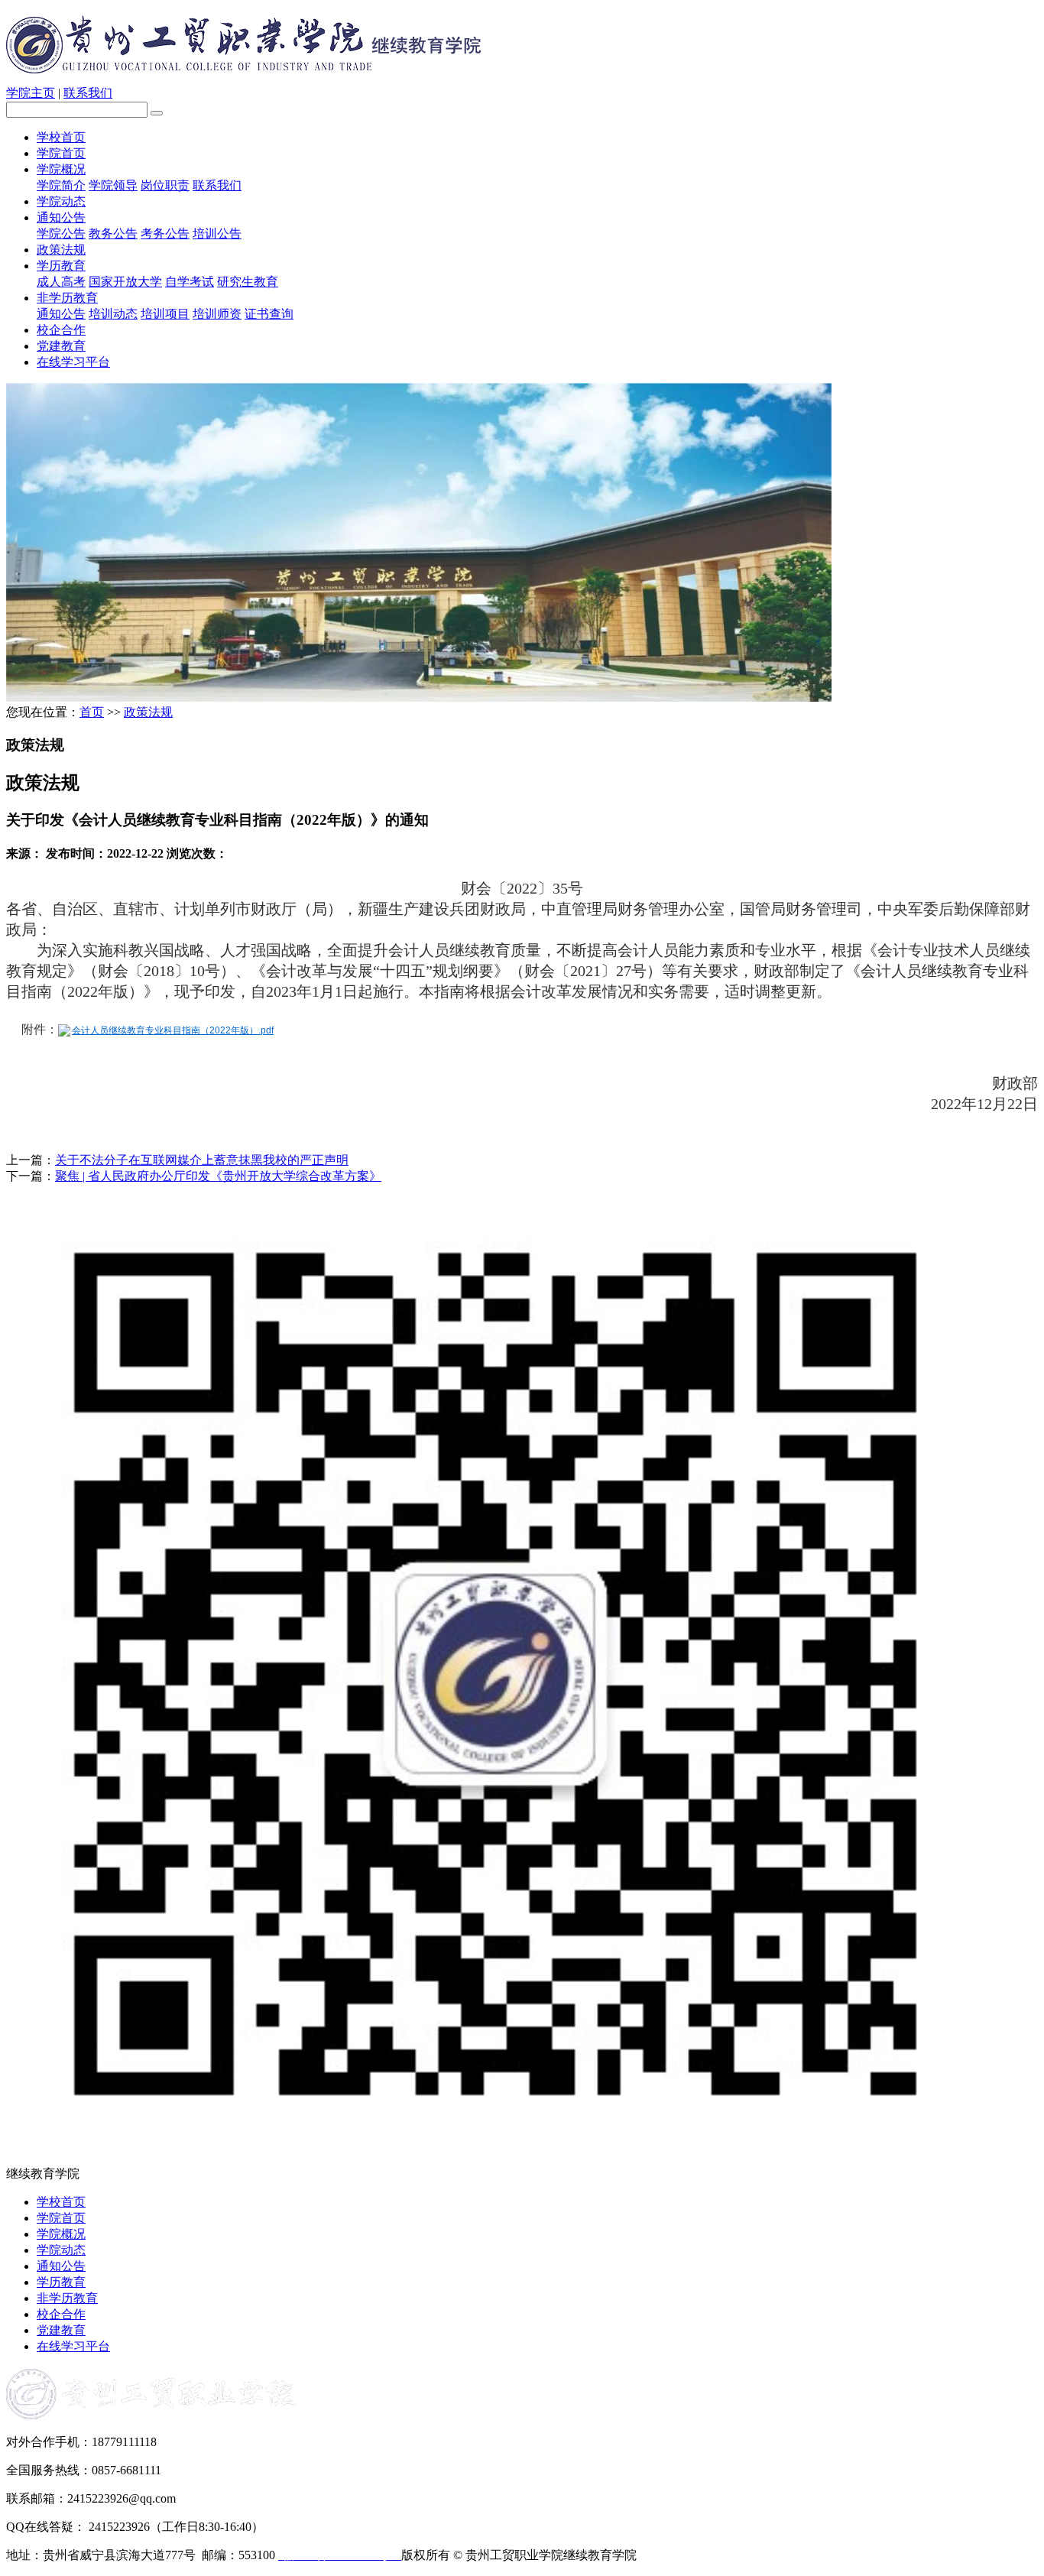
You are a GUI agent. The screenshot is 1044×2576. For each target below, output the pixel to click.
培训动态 (113, 314)
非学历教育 (67, 298)
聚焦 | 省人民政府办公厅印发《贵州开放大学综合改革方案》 (218, 1176)
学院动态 (61, 201)
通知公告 (61, 217)
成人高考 (61, 282)
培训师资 (217, 314)
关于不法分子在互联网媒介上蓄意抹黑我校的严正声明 (202, 1160)
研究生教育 (248, 282)
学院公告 (61, 234)
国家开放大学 (125, 282)
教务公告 (113, 234)
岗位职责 (165, 185)
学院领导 (113, 185)
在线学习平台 (73, 362)
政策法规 (61, 250)
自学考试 (190, 282)
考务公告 (165, 234)
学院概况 (61, 169)
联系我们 (88, 93)
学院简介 (61, 185)
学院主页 (31, 93)
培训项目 (165, 314)
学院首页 (61, 153)
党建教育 (61, 346)
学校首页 (61, 137)
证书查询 (269, 314)
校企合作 (61, 330)
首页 (92, 712)
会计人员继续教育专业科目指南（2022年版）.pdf (173, 1030)
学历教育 (61, 266)
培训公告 (217, 234)
